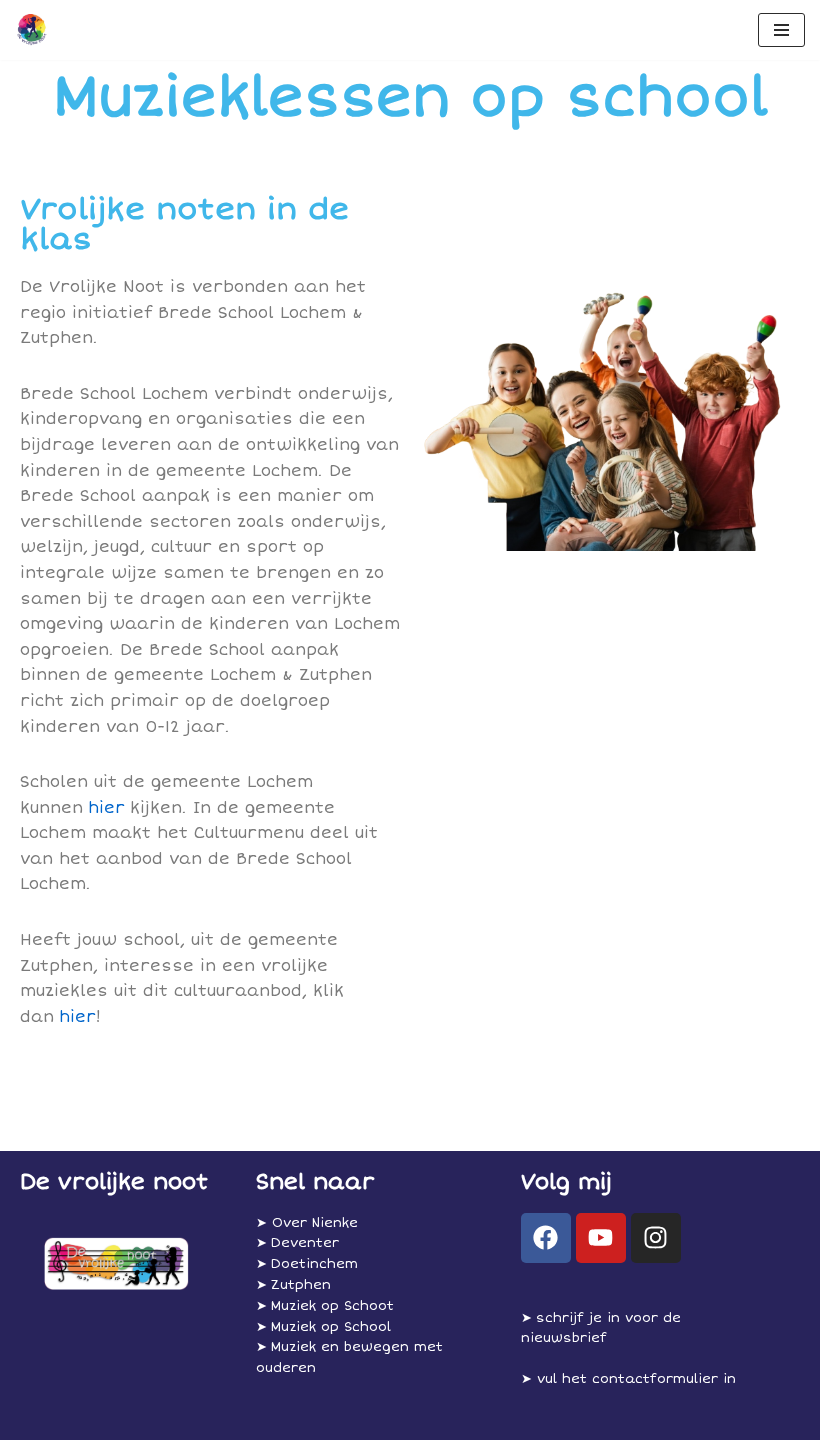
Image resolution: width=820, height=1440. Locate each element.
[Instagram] (656, 1238)
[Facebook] (546, 1238)
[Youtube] (601, 1238)
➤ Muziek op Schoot (325, 1306)
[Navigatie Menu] (781, 30)
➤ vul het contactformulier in (628, 1379)
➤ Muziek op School (323, 1327)
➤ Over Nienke (307, 1223)
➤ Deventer (297, 1243)
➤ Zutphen (293, 1285)
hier (106, 808)
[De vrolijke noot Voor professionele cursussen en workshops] (31, 30)
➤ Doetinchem (307, 1264)
